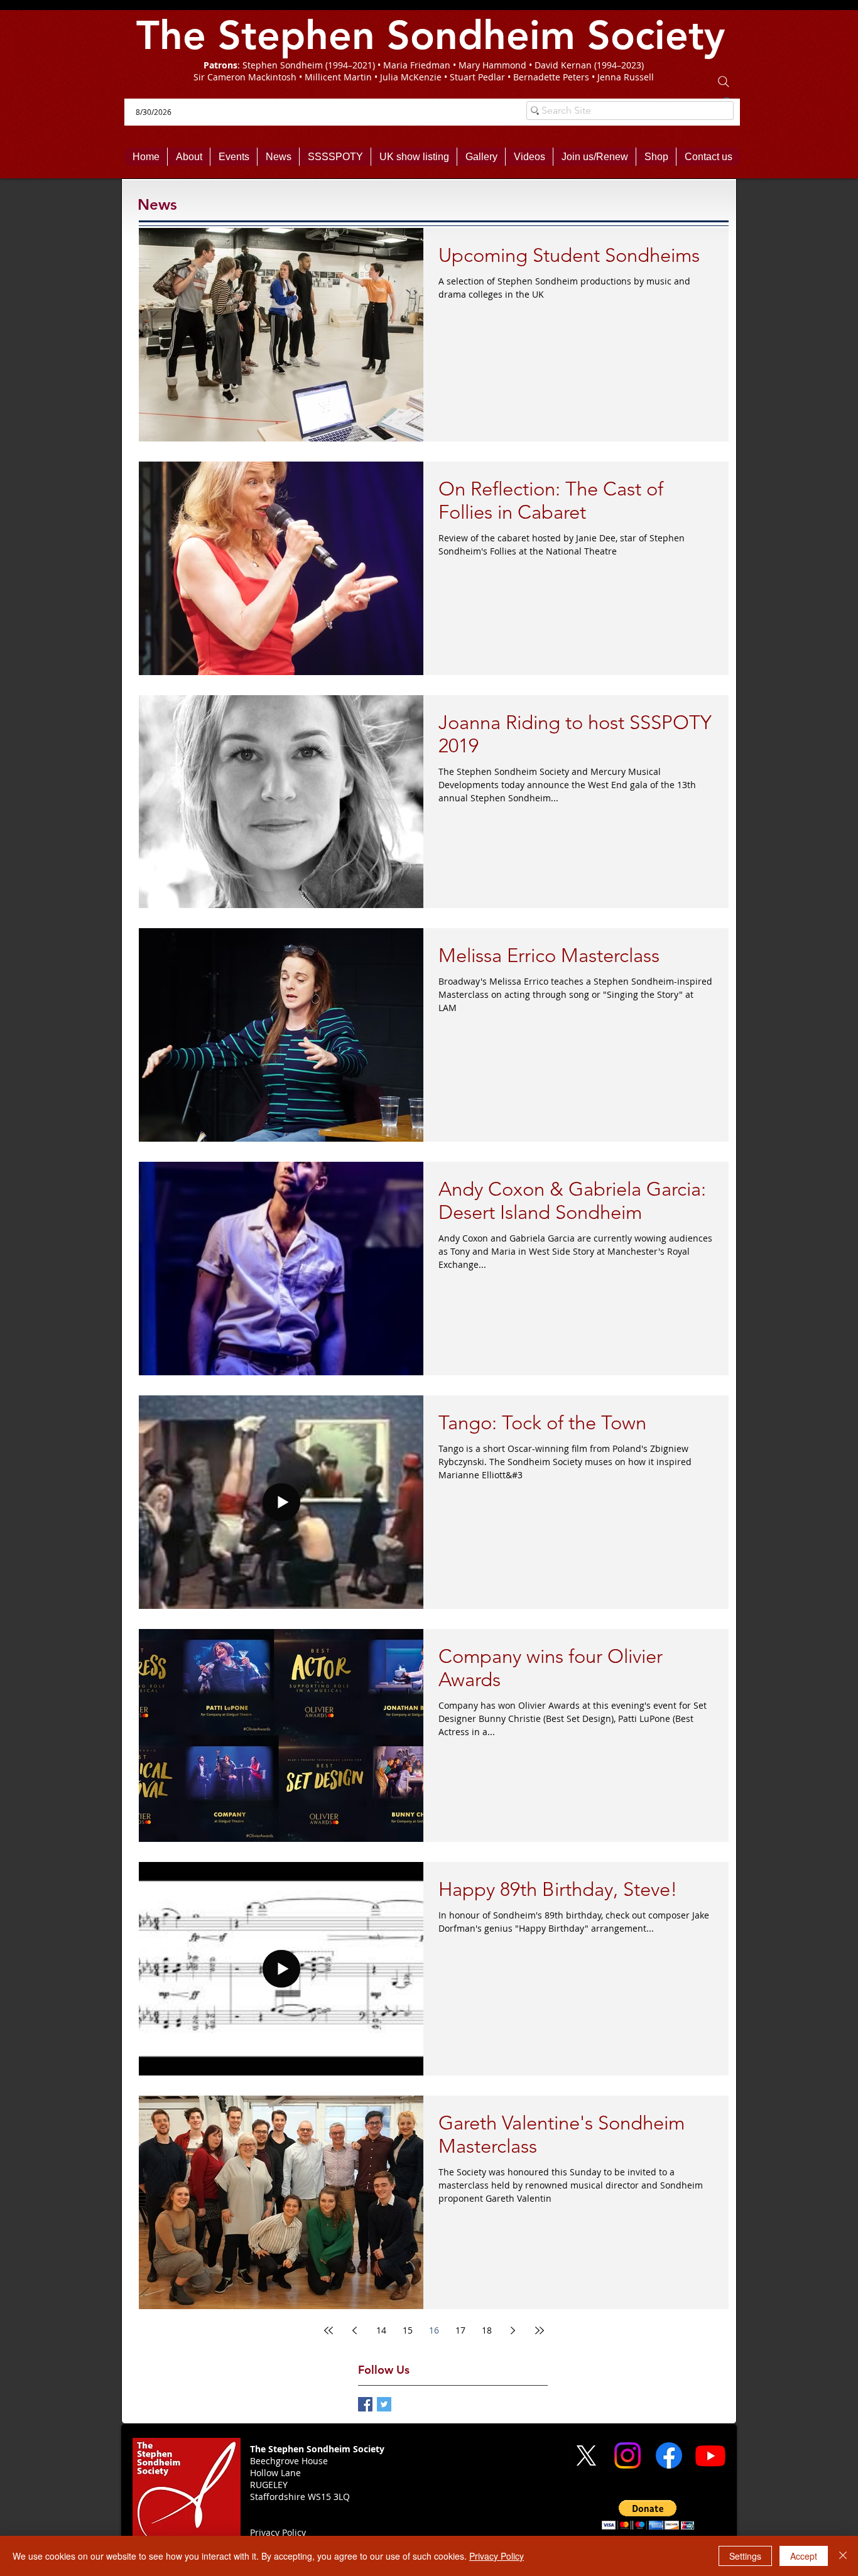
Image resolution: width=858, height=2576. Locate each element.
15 (408, 2330)
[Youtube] (710, 2455)
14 (381, 2330)
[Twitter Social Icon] (384, 2404)
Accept (804, 2556)
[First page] (329, 2330)
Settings (745, 2556)
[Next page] (513, 2330)
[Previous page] (355, 2330)
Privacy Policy (497, 2556)
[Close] (843, 2556)
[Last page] (540, 2330)
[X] (586, 2455)
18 (487, 2330)
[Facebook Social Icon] (365, 2404)
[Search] (724, 82)
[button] (648, 2515)
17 (460, 2330)
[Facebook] (669, 2455)
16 (434, 2330)
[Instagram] (627, 2455)
